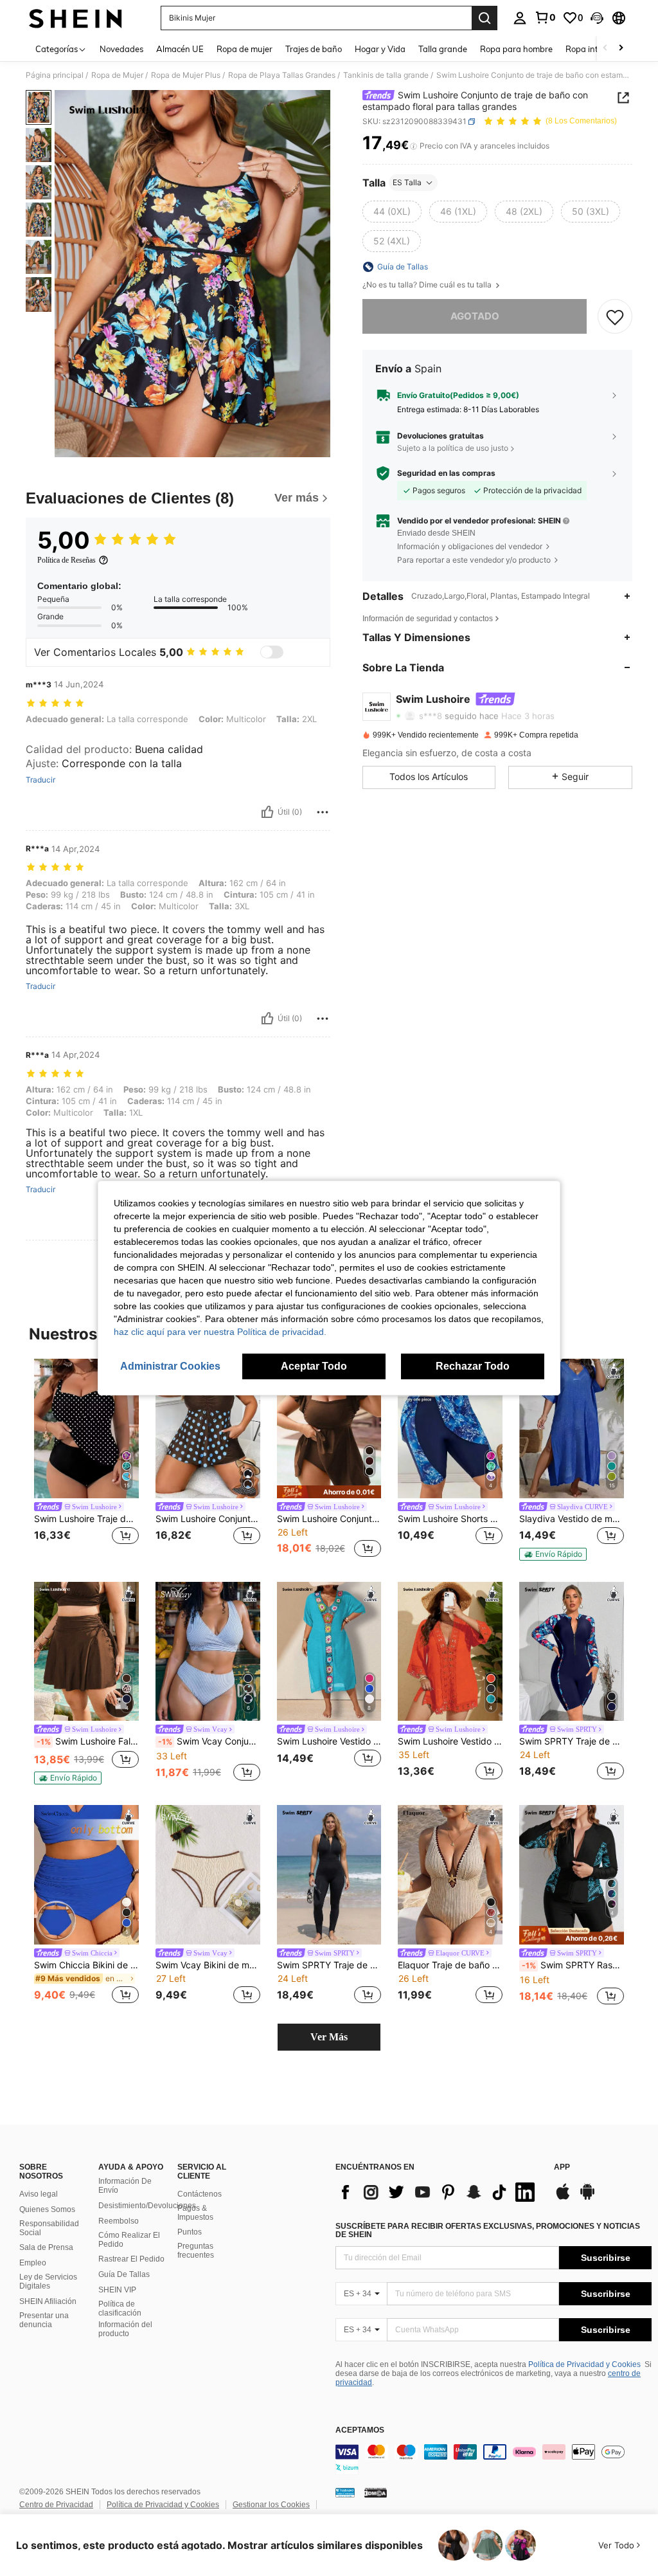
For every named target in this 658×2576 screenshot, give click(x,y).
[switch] (272, 652)
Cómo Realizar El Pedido (129, 2240)
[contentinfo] (493, 2460)
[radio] (392, 212)
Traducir (40, 780)
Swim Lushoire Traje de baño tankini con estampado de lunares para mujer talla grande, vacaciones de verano (86, 1519)
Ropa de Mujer (117, 75)
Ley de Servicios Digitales (48, 2281)
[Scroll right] (621, 49)
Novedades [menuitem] (121, 49)
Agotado (475, 316)
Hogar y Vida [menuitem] (380, 49)
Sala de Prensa (46, 2247)
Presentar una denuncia (44, 2320)
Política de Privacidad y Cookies (584, 2364)
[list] (438, 2192)
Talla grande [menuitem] (443, 49)
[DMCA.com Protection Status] (376, 2492)
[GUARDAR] (615, 316)
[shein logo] (76, 18)
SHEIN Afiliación (48, 2301)
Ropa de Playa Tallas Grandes (282, 75)
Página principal (55, 75)
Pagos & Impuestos (195, 2213)
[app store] (563, 2198)
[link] (545, 17)
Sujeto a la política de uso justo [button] (453, 448)
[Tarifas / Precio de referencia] (413, 146)
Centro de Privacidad (56, 2505)
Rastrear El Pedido (131, 2259)
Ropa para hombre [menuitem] (516, 49)
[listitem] (86, 1460)
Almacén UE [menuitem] (180, 49)
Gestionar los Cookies (271, 2505)
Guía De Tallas (124, 2274)
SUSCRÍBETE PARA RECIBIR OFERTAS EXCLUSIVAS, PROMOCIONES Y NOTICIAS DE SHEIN (488, 2231)
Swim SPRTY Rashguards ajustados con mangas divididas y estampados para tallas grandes (573, 1965)
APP (562, 2167)
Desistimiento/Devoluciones (147, 2206)
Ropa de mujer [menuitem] (245, 49)
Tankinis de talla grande (386, 75)
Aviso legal (39, 2194)
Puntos (190, 2232)
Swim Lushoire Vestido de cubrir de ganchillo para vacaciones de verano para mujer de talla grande (329, 1741)
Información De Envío (125, 2186)
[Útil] (267, 812)
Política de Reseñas (67, 560)
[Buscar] (485, 18)
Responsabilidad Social (49, 2228)
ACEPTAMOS (360, 2430)
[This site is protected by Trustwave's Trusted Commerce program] (345, 2492)
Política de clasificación (120, 2308)
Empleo (33, 2263)
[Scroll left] (605, 49)
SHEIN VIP (117, 2290)
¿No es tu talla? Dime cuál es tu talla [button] (428, 285)
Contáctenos (200, 2194)
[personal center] (520, 18)
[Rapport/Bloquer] (323, 812)
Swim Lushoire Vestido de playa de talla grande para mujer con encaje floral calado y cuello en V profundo (450, 1741)
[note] (329, 1492)
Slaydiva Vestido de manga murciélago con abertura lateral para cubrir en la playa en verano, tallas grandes (572, 1519)
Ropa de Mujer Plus (186, 75)
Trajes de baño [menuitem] (314, 49)
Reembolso (119, 2221)
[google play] (587, 2198)
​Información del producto (125, 2329)
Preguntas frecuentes (196, 2251)
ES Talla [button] (407, 182)
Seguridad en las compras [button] (446, 473)
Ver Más (329, 2037)
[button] (597, 18)
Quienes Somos (47, 2209)
